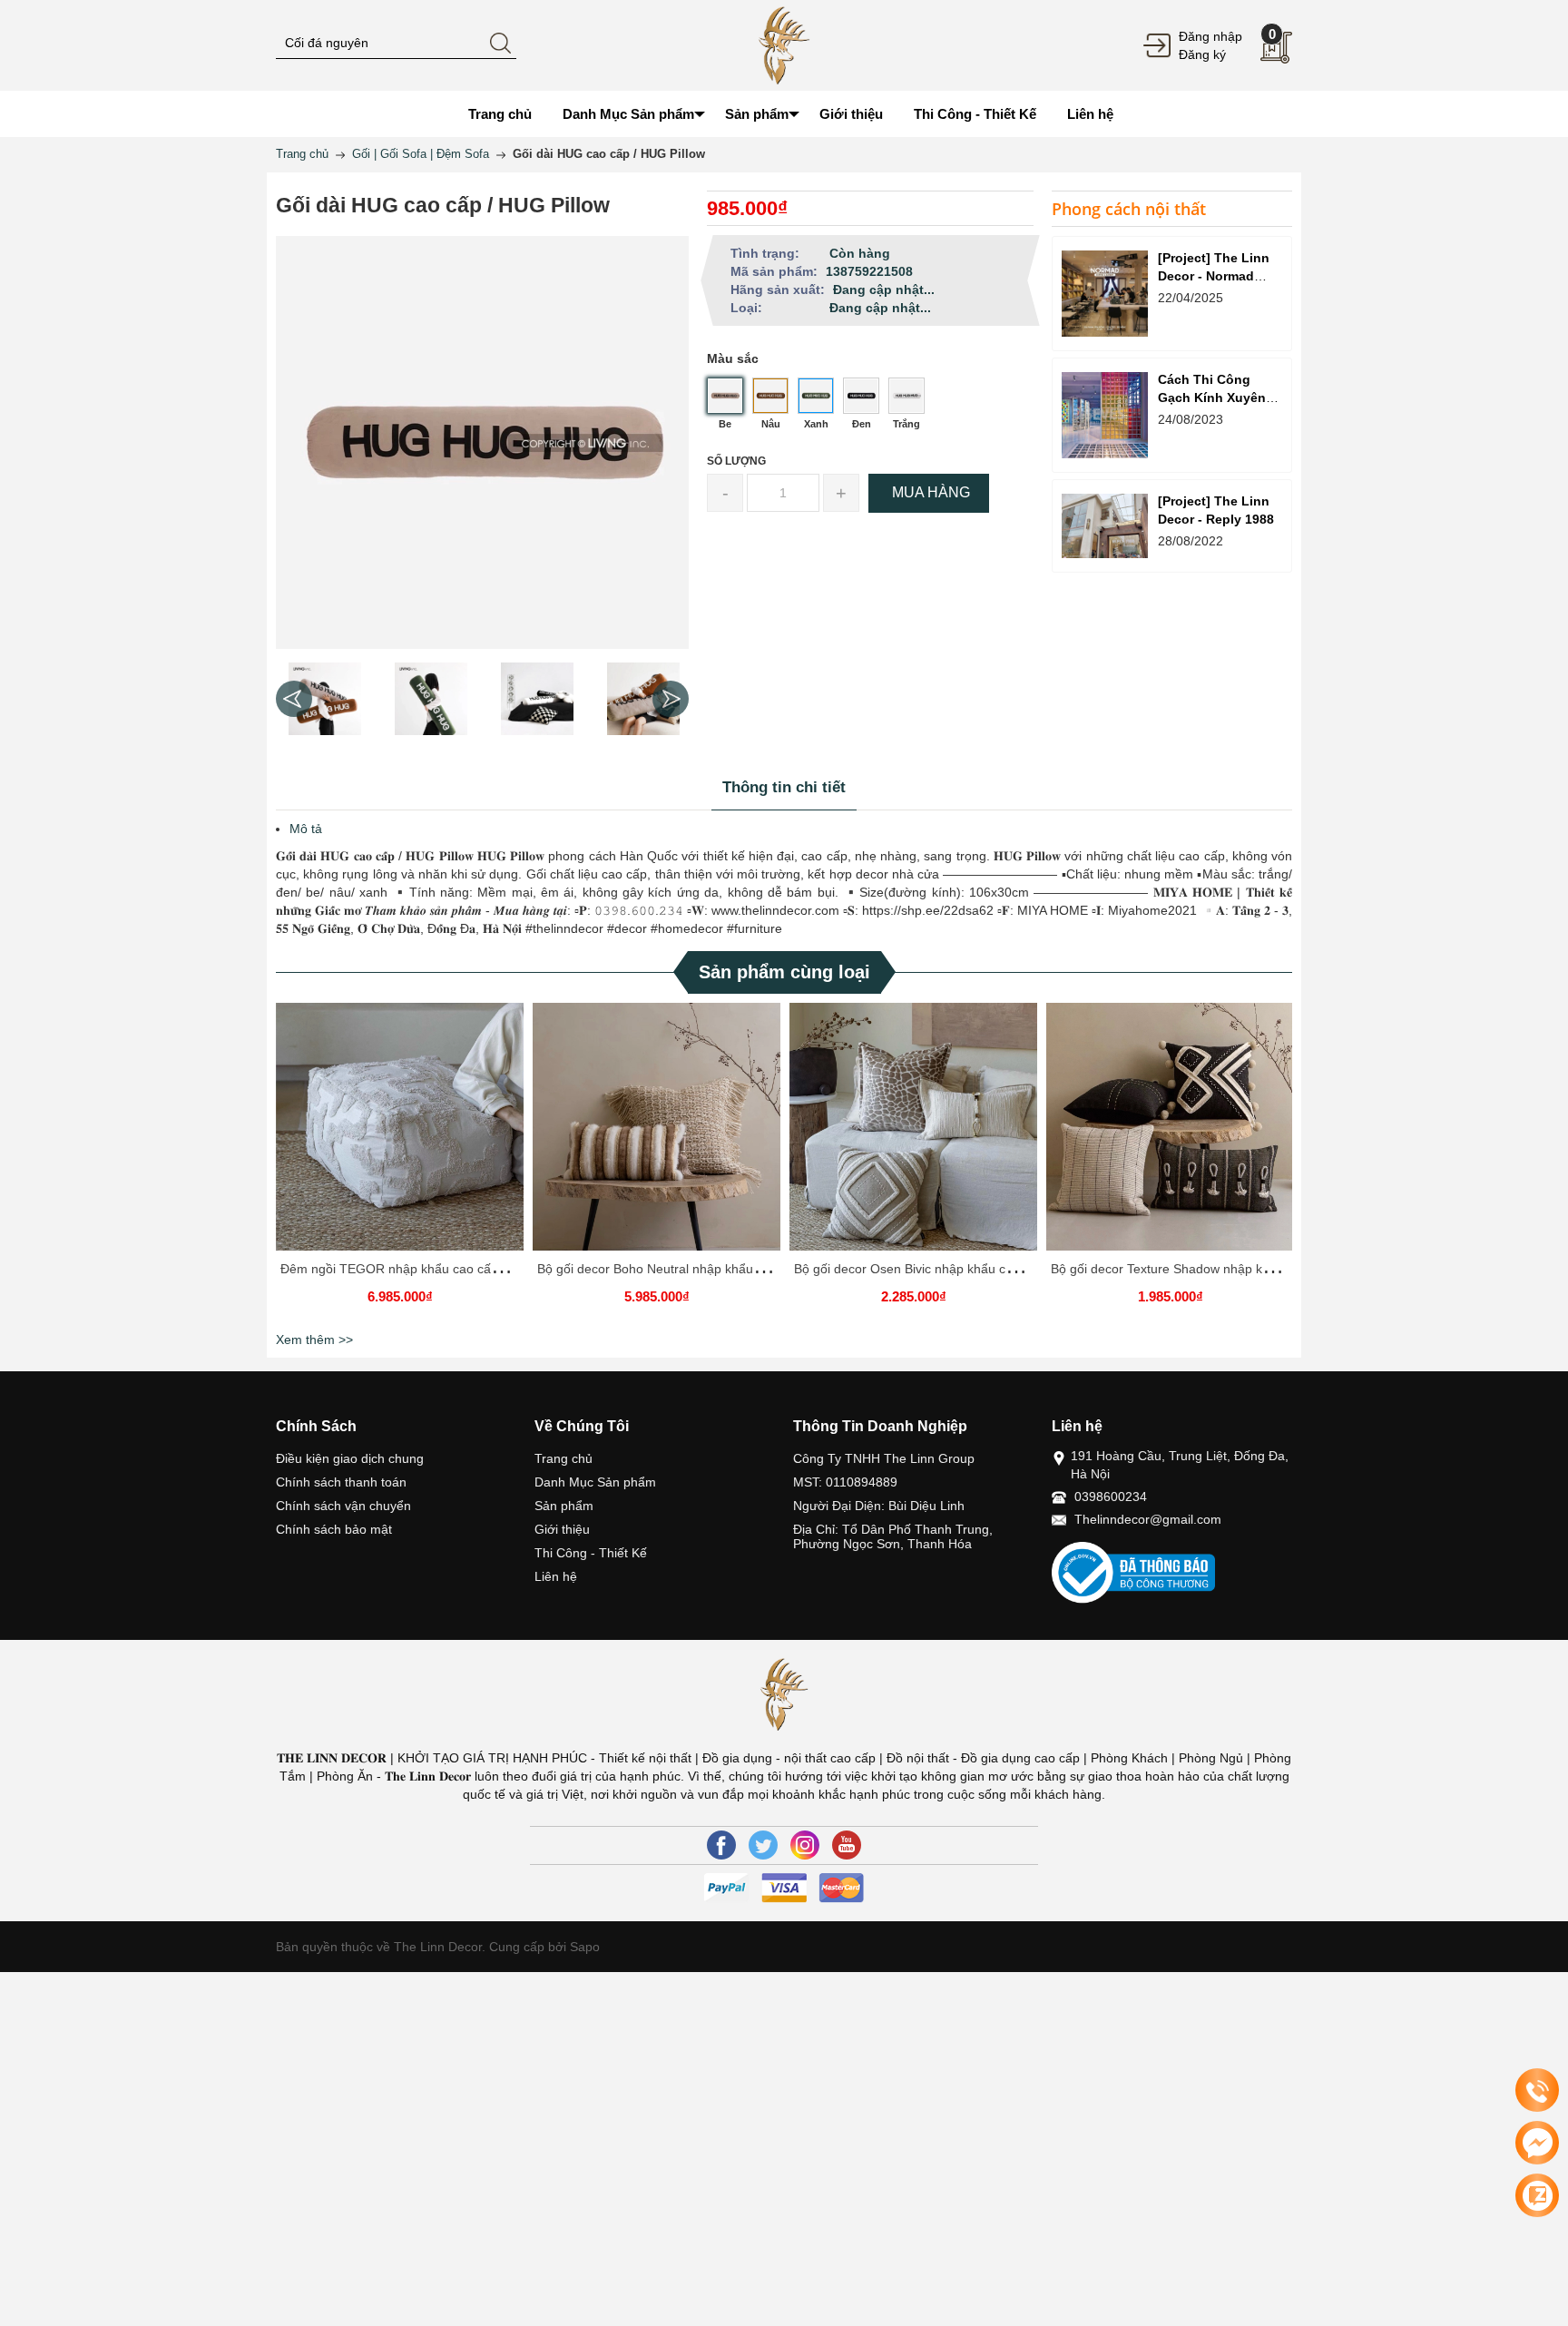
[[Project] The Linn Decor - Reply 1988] (1105, 526)
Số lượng (736, 461)
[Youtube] (847, 1845)
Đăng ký (1202, 54)
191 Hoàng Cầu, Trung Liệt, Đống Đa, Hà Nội (1180, 1465)
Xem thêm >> (314, 1340)
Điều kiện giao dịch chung (350, 1458)
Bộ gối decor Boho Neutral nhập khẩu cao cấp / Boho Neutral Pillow (731, 1269)
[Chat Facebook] (1537, 2143)
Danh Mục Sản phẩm (595, 1482)
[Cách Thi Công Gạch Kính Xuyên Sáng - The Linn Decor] (1105, 415)
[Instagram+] (805, 1845)
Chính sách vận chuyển (343, 1506)
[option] (324, 699)
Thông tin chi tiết (784, 787)
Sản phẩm (564, 1506)
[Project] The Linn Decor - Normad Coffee (1214, 276)
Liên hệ (556, 1576)
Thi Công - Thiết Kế (591, 1553)
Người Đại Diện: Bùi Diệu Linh (879, 1506)
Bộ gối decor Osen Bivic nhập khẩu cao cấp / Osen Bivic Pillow (973, 1269)
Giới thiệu (562, 1529)
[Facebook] (721, 1845)
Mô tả (306, 829)
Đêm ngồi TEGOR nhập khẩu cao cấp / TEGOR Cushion (443, 1269)
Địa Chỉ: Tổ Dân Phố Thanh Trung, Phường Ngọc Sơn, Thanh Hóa (893, 1536)
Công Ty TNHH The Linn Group (884, 1458)
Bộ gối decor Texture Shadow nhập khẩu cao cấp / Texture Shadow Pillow (1262, 1269)
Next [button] (671, 699)
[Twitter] (763, 1845)
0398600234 (1111, 1497)
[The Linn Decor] (784, 44)
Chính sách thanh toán (341, 1482)
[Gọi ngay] (1537, 2091)
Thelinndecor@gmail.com (1148, 1519)
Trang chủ (563, 1458)
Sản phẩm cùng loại (784, 972)
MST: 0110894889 (845, 1482)
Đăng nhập (1210, 36)
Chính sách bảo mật (334, 1529)
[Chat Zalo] (1537, 2195)
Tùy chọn (403, 1134)
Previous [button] (294, 699)
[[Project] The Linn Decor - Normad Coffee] (1105, 294)
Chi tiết (397, 1134)
